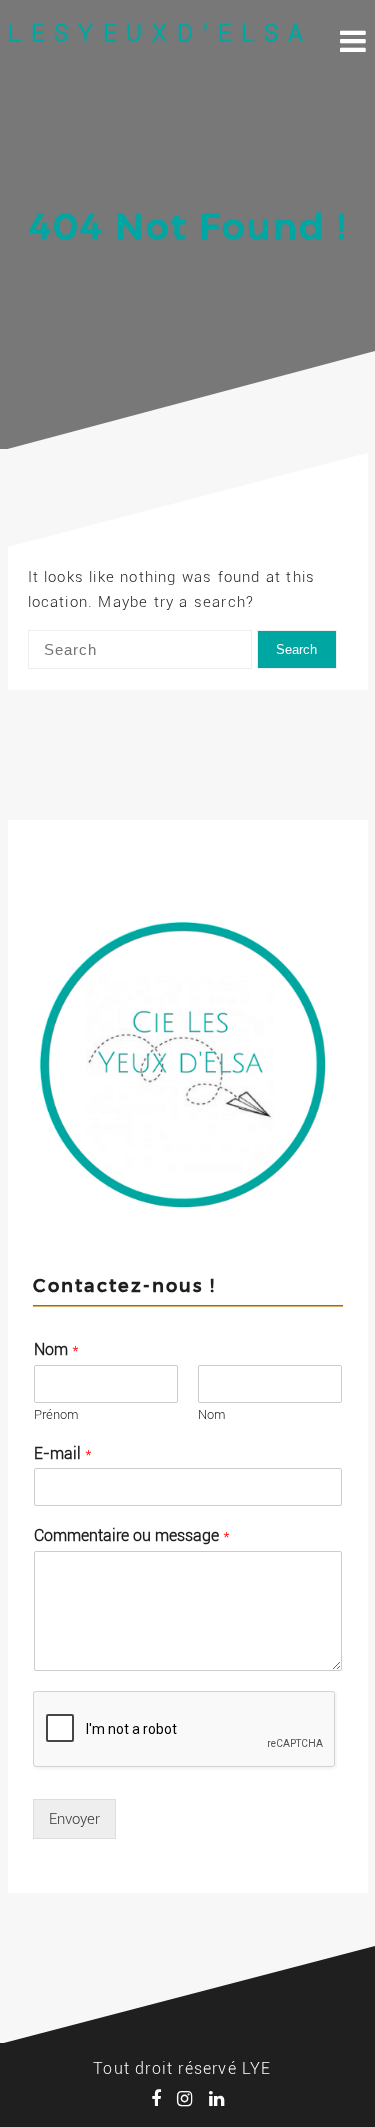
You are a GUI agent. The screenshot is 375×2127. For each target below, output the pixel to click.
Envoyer (74, 1819)
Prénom (56, 1414)
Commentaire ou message (132, 1535)
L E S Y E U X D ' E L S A (156, 33)
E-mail (63, 1453)
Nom (56, 1349)
